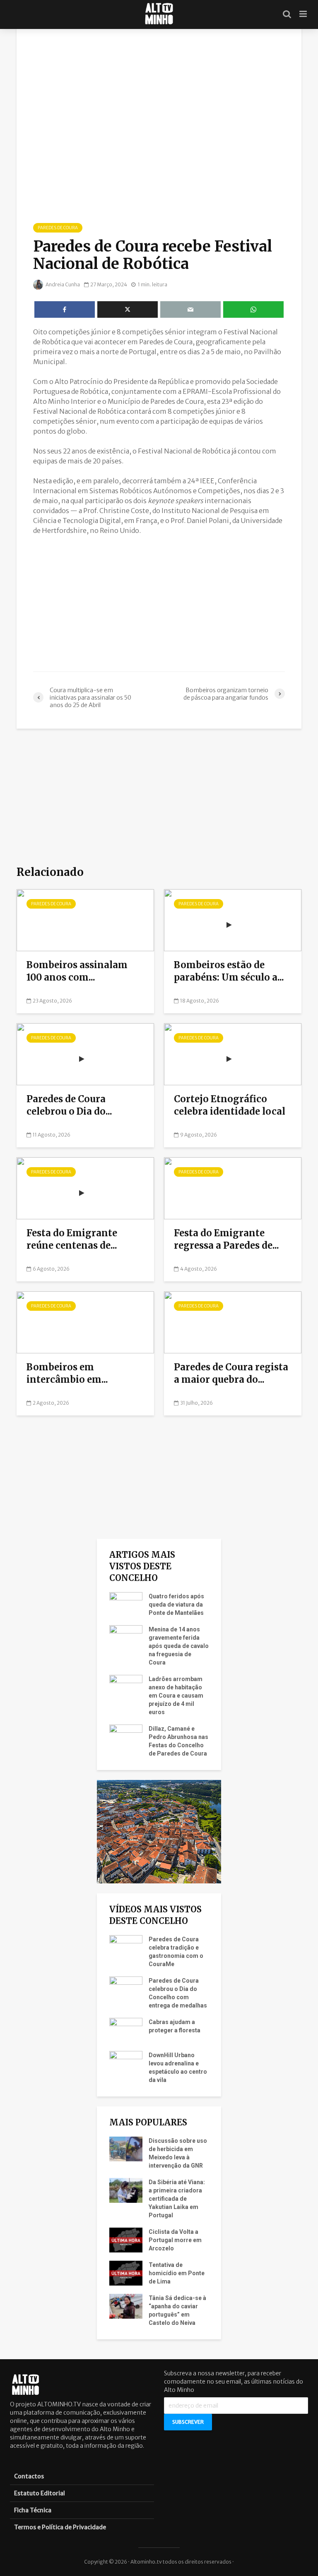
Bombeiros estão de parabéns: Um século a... (229, 971)
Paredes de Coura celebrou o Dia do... (69, 1105)
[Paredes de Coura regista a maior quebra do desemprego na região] (233, 1322)
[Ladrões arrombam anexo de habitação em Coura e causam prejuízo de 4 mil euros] (126, 1687)
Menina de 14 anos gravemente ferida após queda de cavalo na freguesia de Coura (179, 1646)
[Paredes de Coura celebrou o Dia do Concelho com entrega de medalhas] (85, 1053)
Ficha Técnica (33, 2510)
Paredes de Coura (58, 228)
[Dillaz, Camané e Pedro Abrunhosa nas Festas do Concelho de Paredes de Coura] (126, 1737)
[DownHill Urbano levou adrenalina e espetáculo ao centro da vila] (126, 2063)
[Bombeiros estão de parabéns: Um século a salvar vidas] (233, 919)
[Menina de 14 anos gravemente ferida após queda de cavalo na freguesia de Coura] (126, 1637)
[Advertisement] (159, 603)
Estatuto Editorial (40, 2493)
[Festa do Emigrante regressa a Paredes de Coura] (233, 1187)
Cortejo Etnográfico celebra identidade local (231, 1105)
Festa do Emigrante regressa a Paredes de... (226, 1239)
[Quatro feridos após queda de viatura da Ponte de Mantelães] (126, 1604)
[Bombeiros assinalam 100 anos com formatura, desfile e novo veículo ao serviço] (85, 919)
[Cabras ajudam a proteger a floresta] (126, 2030)
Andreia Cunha (62, 284)
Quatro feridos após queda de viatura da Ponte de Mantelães (176, 1605)
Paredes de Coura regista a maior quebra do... (231, 1373)
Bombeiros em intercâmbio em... (67, 1373)
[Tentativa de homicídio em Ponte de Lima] (126, 2273)
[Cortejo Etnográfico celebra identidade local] (233, 1053)
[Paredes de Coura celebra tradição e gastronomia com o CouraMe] (126, 1947)
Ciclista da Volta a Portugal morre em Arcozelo (175, 2240)
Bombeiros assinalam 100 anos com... (77, 971)
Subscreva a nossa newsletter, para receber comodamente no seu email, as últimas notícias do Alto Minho (234, 2382)
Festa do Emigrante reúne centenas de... (72, 1239)
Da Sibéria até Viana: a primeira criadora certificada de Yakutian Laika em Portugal (177, 2199)
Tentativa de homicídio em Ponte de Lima (177, 2273)
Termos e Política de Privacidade (60, 2527)
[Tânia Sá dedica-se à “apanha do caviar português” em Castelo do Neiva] (126, 2306)
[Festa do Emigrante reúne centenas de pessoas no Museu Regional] (85, 1187)
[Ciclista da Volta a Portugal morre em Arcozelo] (126, 2240)
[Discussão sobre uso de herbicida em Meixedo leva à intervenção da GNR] (126, 2149)
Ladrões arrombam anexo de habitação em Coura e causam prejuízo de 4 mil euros (176, 1696)
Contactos (29, 2476)
